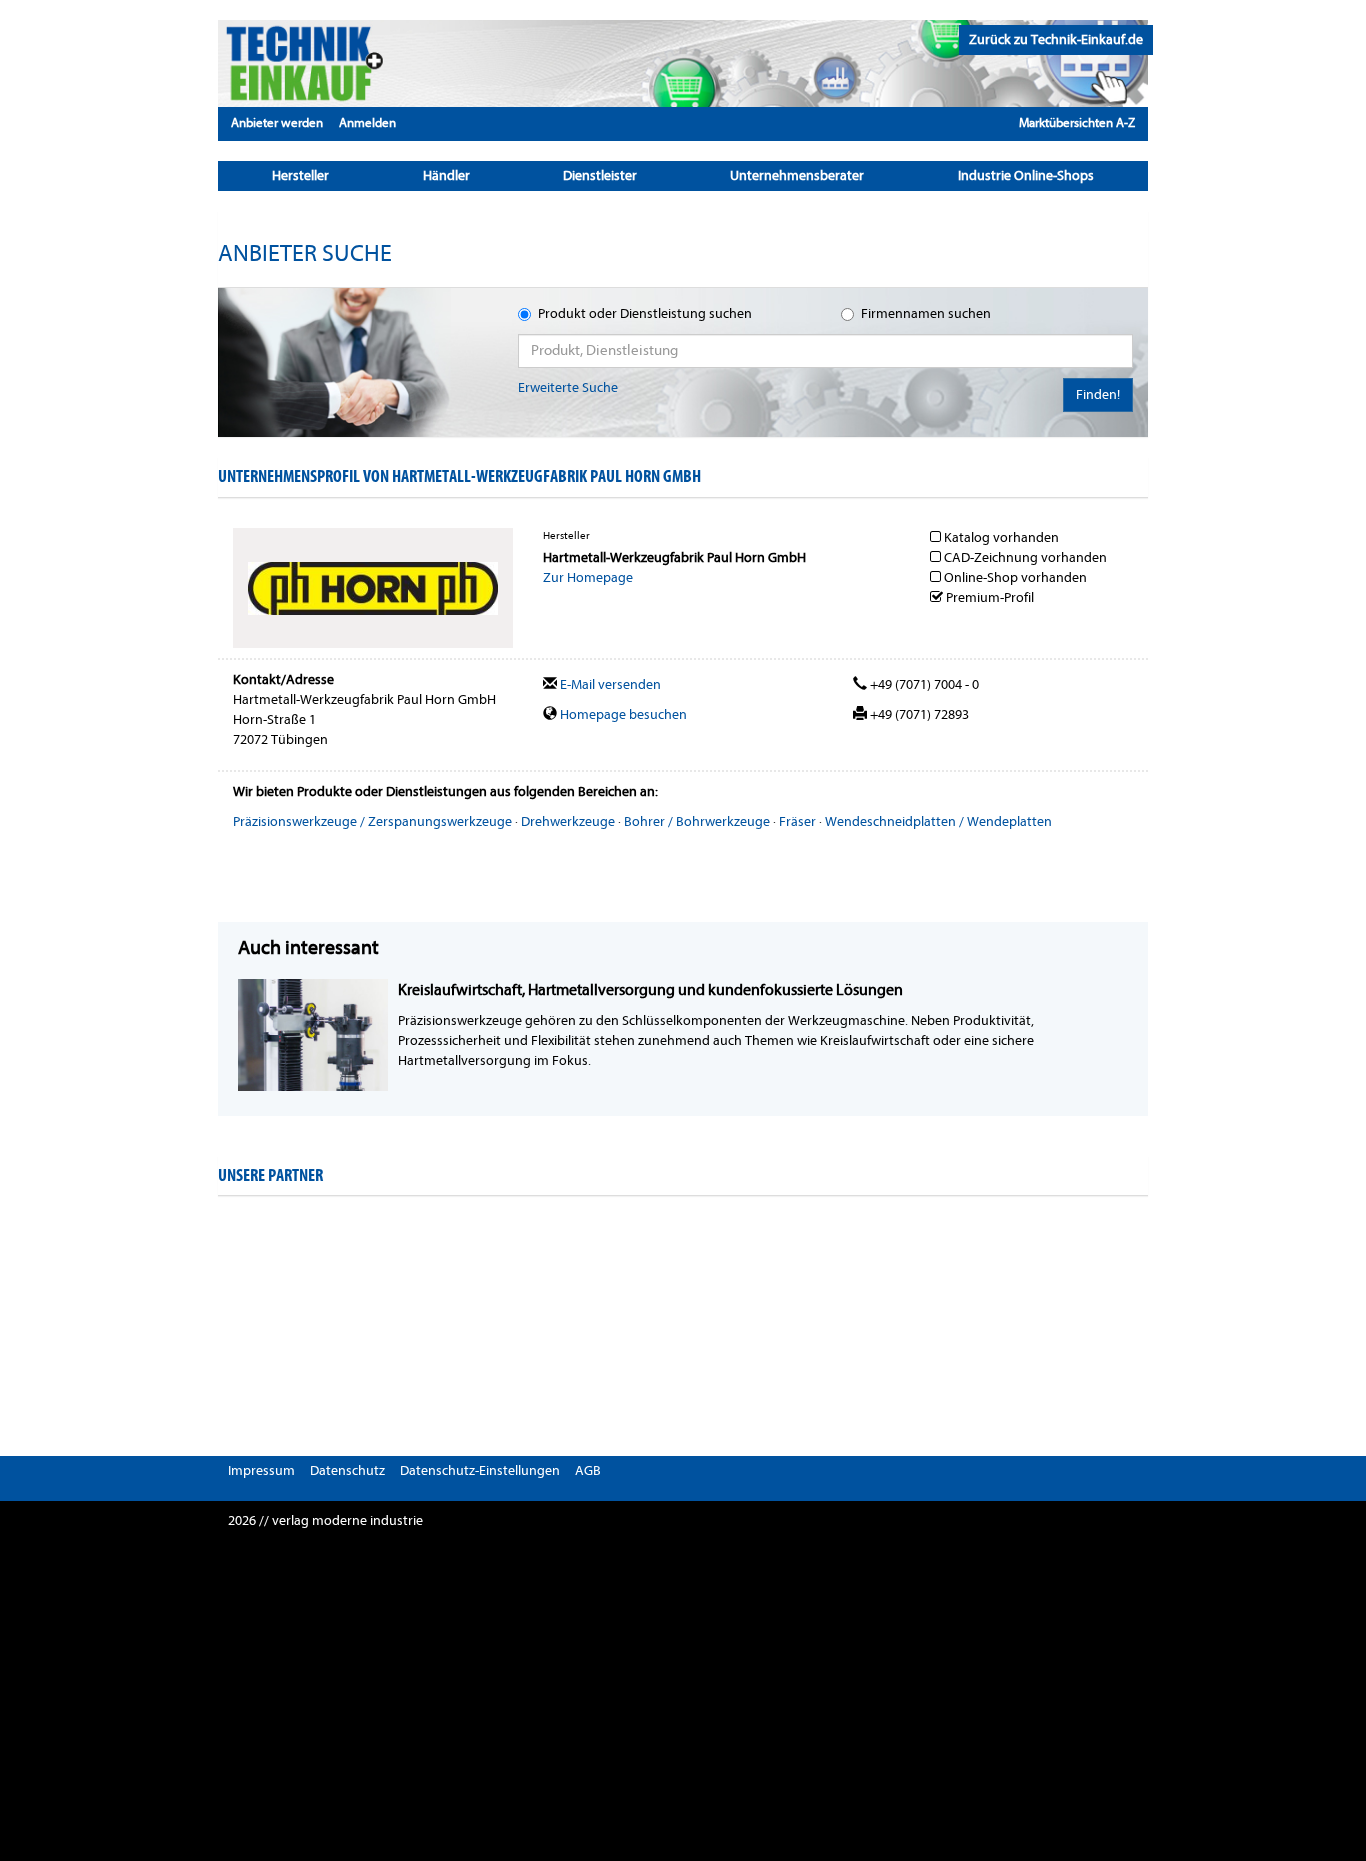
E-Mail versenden (609, 684)
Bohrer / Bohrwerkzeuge (697, 821)
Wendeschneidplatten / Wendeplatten (938, 821)
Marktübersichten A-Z (1077, 122)
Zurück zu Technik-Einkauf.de (1056, 39)
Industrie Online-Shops (1026, 175)
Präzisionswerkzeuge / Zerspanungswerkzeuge (372, 821)
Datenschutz (347, 1470)
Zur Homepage (588, 577)
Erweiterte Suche (568, 387)
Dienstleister (600, 175)
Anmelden (367, 122)
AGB (588, 1470)
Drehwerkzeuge (568, 821)
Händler (446, 175)
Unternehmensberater (797, 175)
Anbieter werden (277, 122)
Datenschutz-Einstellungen (480, 1470)
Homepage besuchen (622, 714)
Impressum (261, 1470)
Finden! (1098, 394)
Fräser (797, 821)
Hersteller (300, 175)
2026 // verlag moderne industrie (325, 1520)
